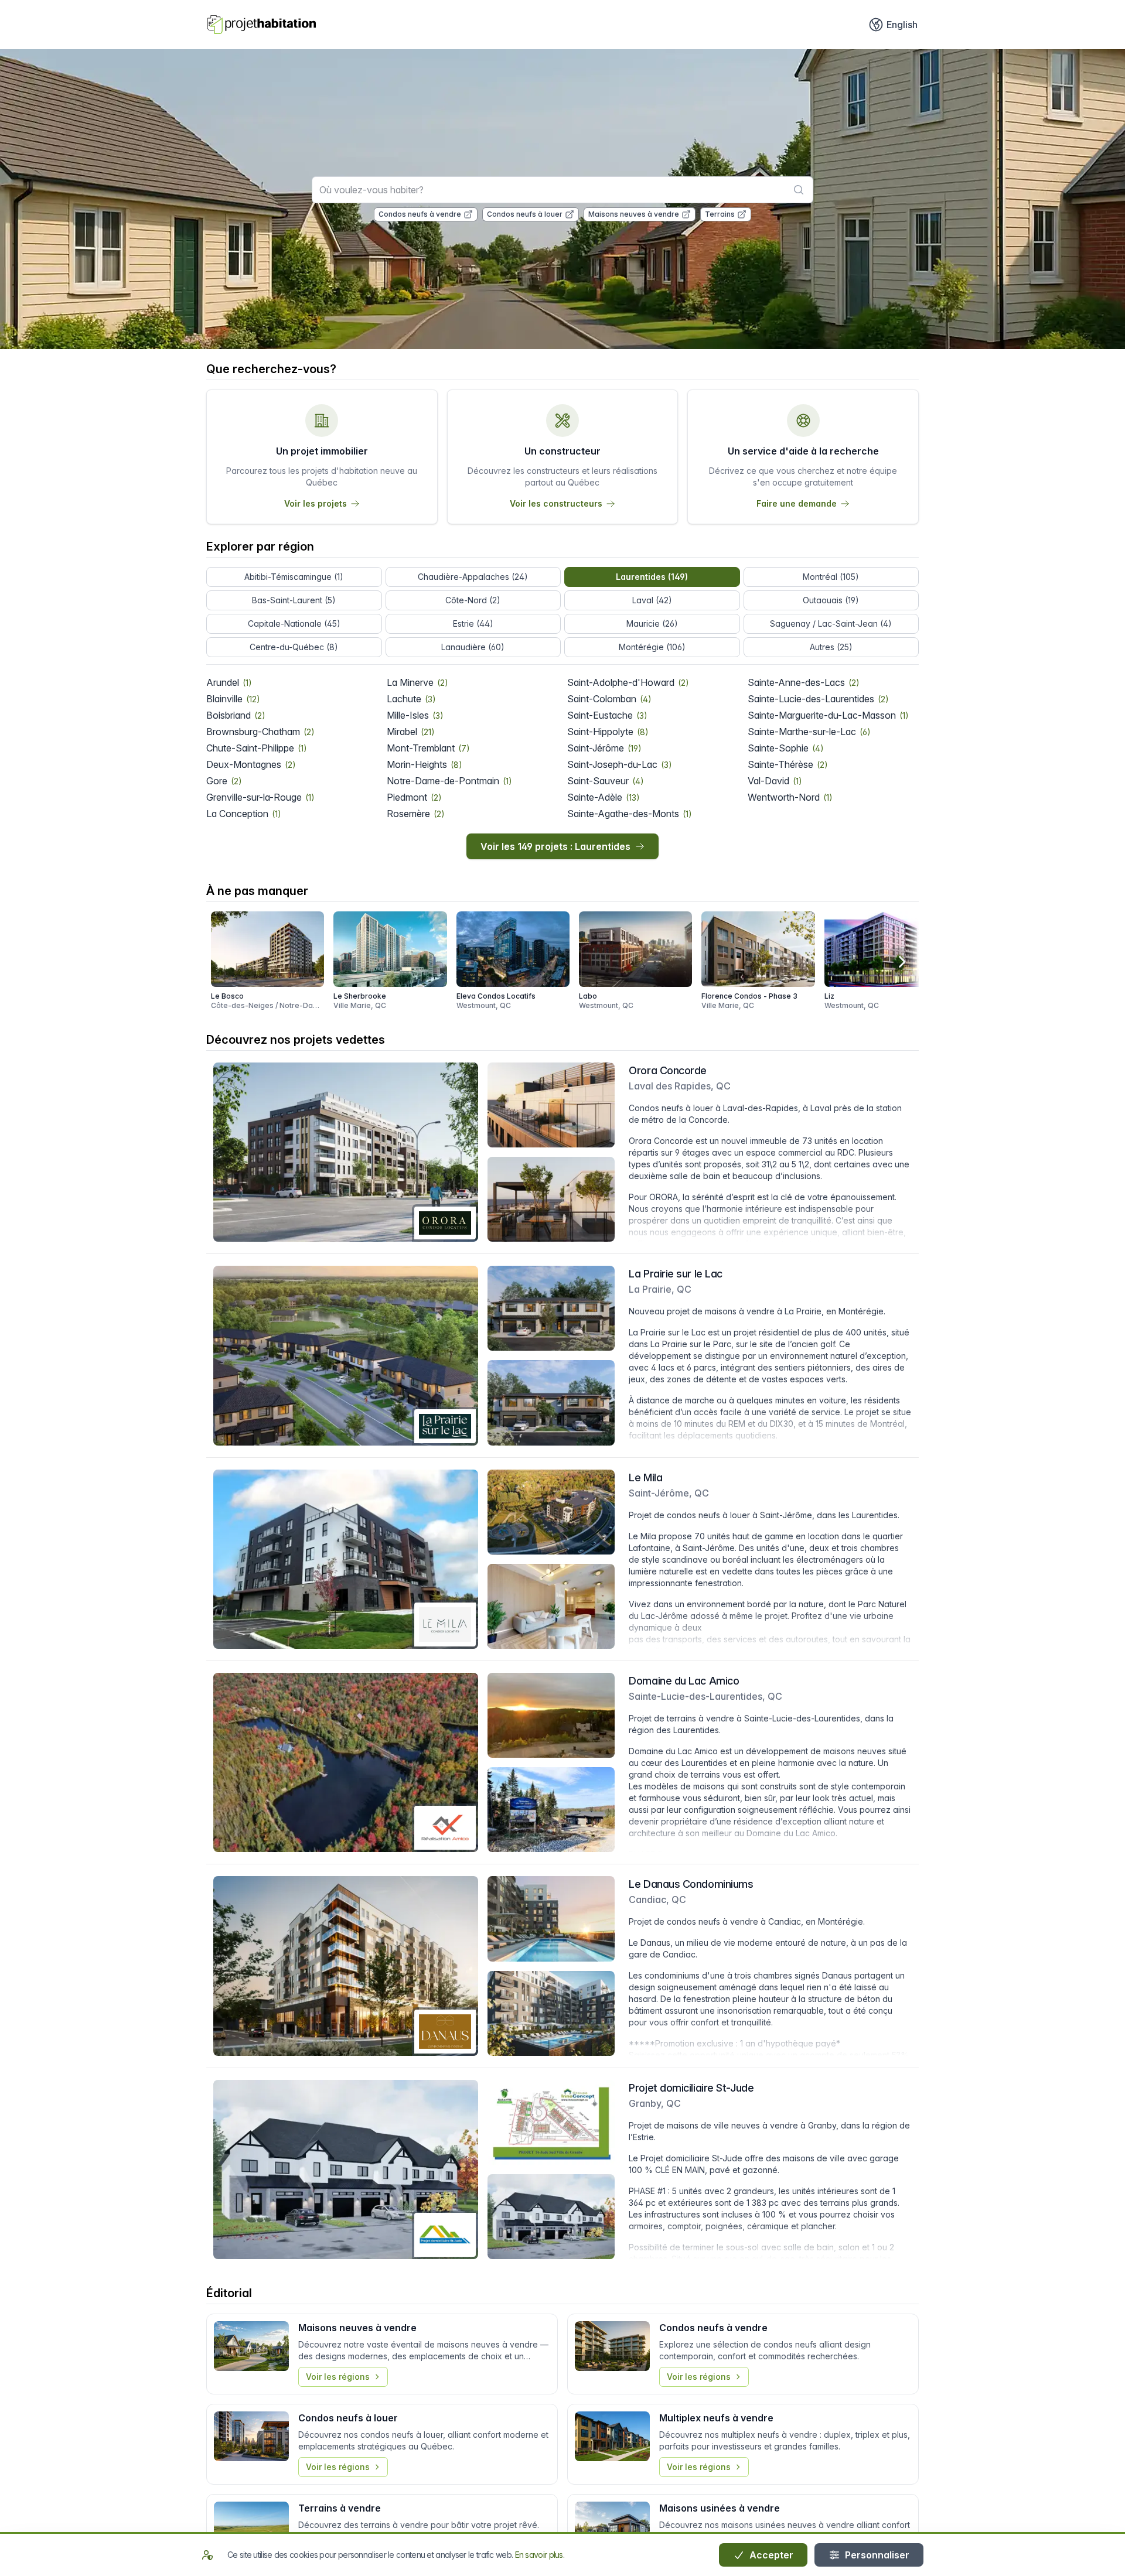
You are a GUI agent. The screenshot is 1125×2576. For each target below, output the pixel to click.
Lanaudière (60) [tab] (473, 647)
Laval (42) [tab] (652, 600)
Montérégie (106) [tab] (652, 647)
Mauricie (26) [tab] (652, 623)
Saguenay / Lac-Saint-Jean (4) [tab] (831, 623)
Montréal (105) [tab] (831, 577)
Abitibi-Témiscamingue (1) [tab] (294, 577)
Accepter (770, 2555)
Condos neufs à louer (525, 214)
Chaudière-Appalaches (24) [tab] (473, 577)
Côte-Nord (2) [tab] (473, 600)
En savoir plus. (540, 2555)
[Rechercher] (799, 190)
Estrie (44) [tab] (473, 623)
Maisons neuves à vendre (634, 214)
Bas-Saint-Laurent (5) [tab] (294, 600)
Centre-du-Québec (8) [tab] (294, 647)
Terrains (720, 214)
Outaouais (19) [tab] (831, 600)
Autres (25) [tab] (831, 647)
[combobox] (562, 190)
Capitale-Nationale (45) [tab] (294, 623)
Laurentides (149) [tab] (652, 577)
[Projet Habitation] (262, 25)
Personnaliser (876, 2555)
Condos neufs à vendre (420, 214)
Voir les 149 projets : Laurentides (555, 846)
